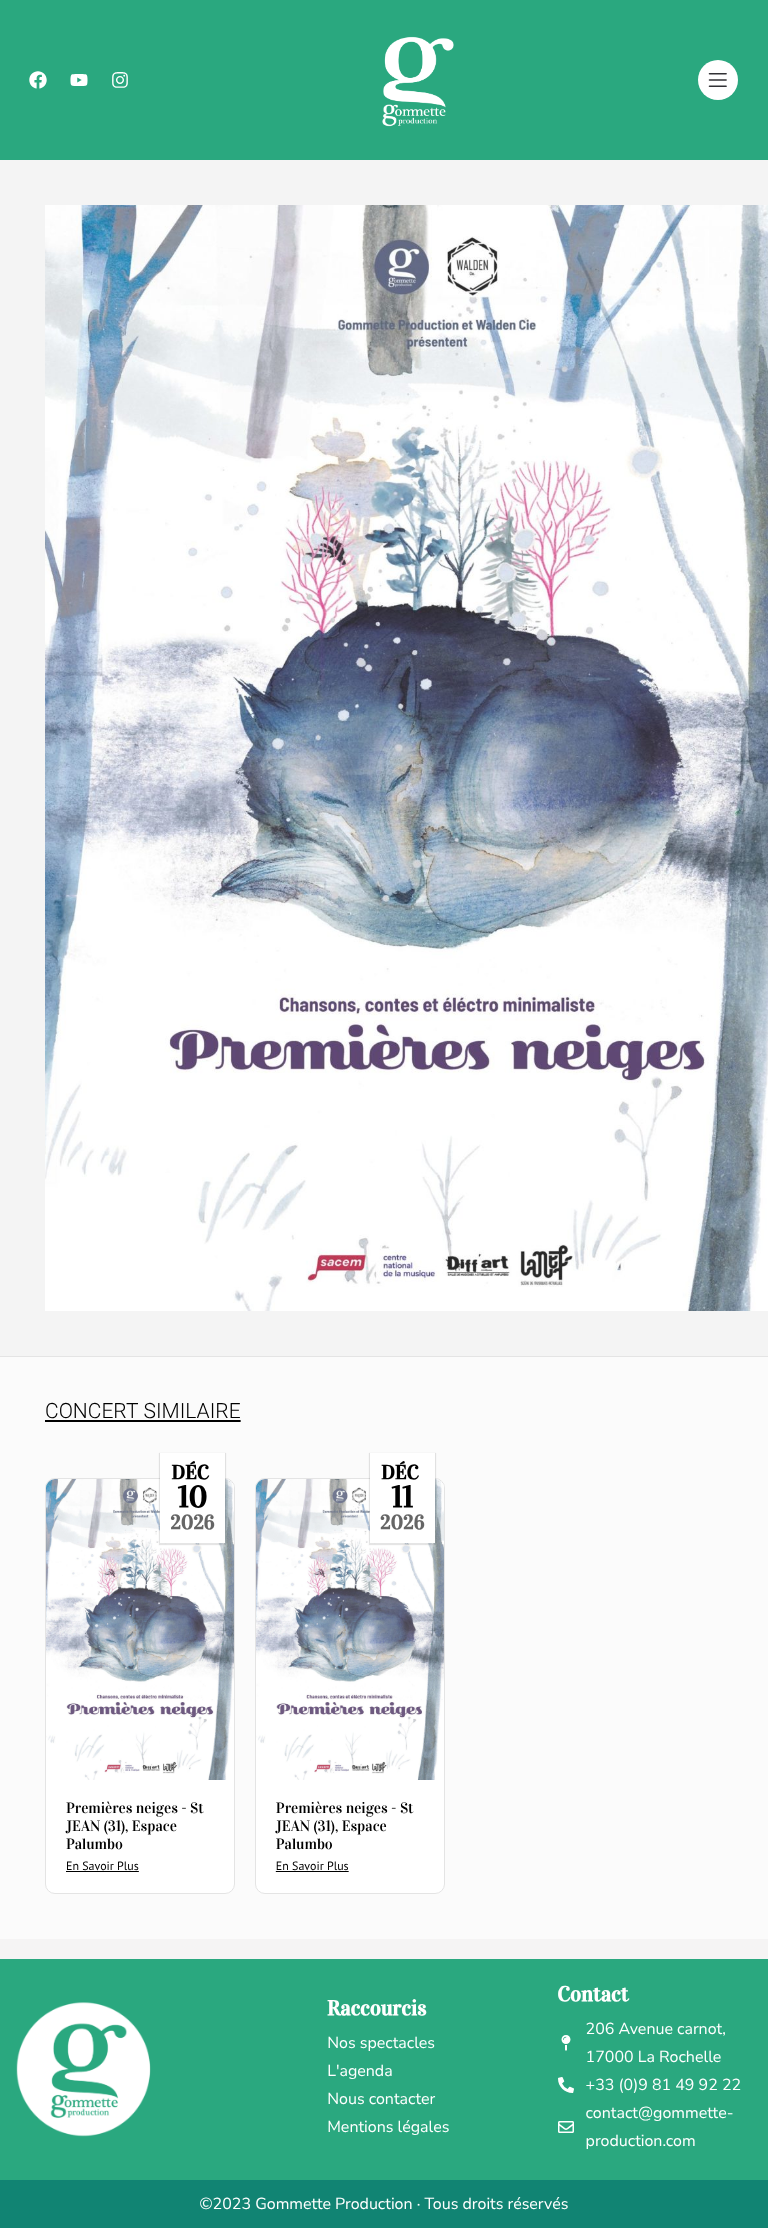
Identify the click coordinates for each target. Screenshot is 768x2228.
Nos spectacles (381, 2043)
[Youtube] (79, 80)
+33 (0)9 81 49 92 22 (664, 2085)
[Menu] (718, 80)
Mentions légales (388, 2127)
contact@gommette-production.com (660, 2127)
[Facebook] (38, 80)
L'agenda (360, 2071)
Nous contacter (381, 2099)
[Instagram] (120, 80)
